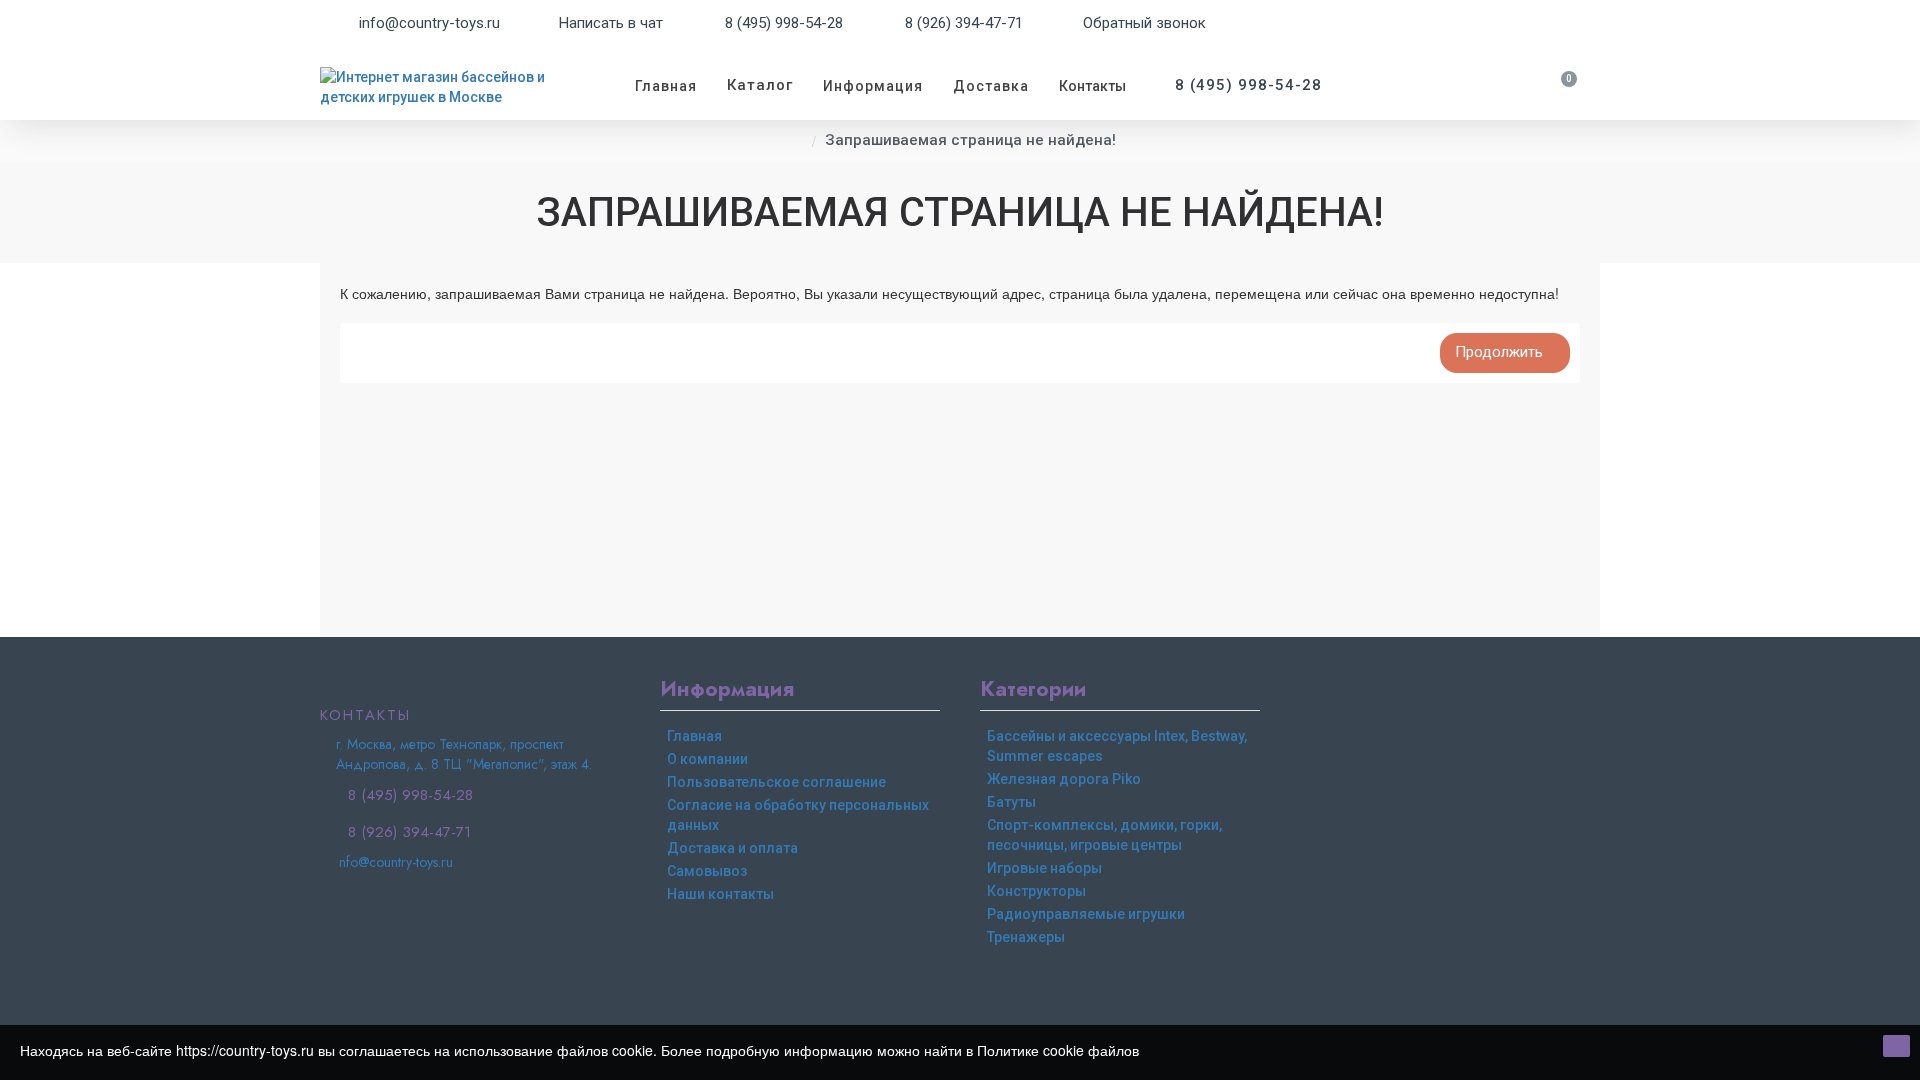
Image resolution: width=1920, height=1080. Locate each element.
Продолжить (1499, 352)
